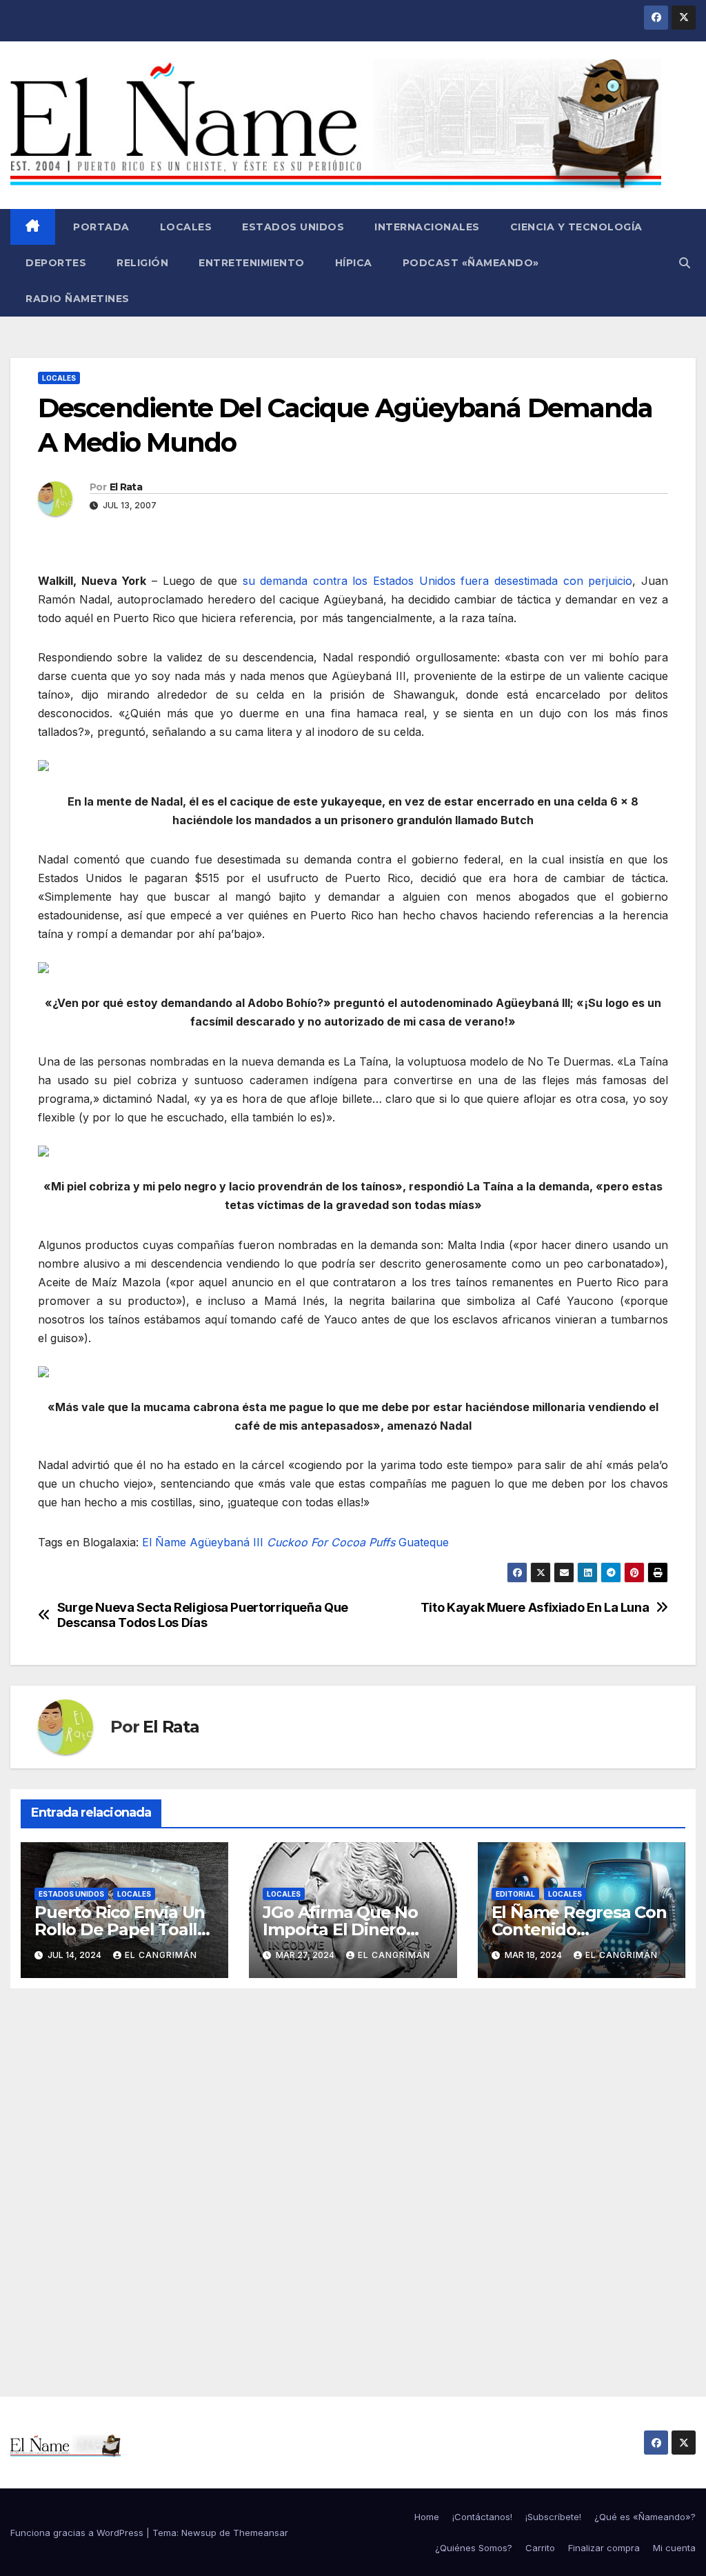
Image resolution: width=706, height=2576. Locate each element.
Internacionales (427, 227)
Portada (100, 227)
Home (427, 2517)
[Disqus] (353, 2177)
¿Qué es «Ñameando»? (645, 2517)
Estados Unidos (293, 227)
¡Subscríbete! (553, 2517)
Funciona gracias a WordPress (78, 2533)
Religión (142, 263)
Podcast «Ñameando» (471, 263)
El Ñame (164, 1542)
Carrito (540, 2548)
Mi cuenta (674, 2548)
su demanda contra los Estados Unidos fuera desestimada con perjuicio (438, 581)
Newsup (199, 2533)
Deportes (56, 263)
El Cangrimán (161, 1955)
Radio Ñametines (78, 299)
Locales (186, 227)
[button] (685, 263)
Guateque (424, 1542)
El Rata (126, 487)
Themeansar (261, 2533)
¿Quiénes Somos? (474, 2548)
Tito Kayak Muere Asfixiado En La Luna (535, 1607)
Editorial (515, 1894)
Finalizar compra (604, 2548)
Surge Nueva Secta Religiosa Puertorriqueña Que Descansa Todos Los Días (203, 1615)
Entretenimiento (252, 263)
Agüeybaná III (226, 1542)
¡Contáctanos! (482, 2517)
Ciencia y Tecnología (576, 227)
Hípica (354, 263)
